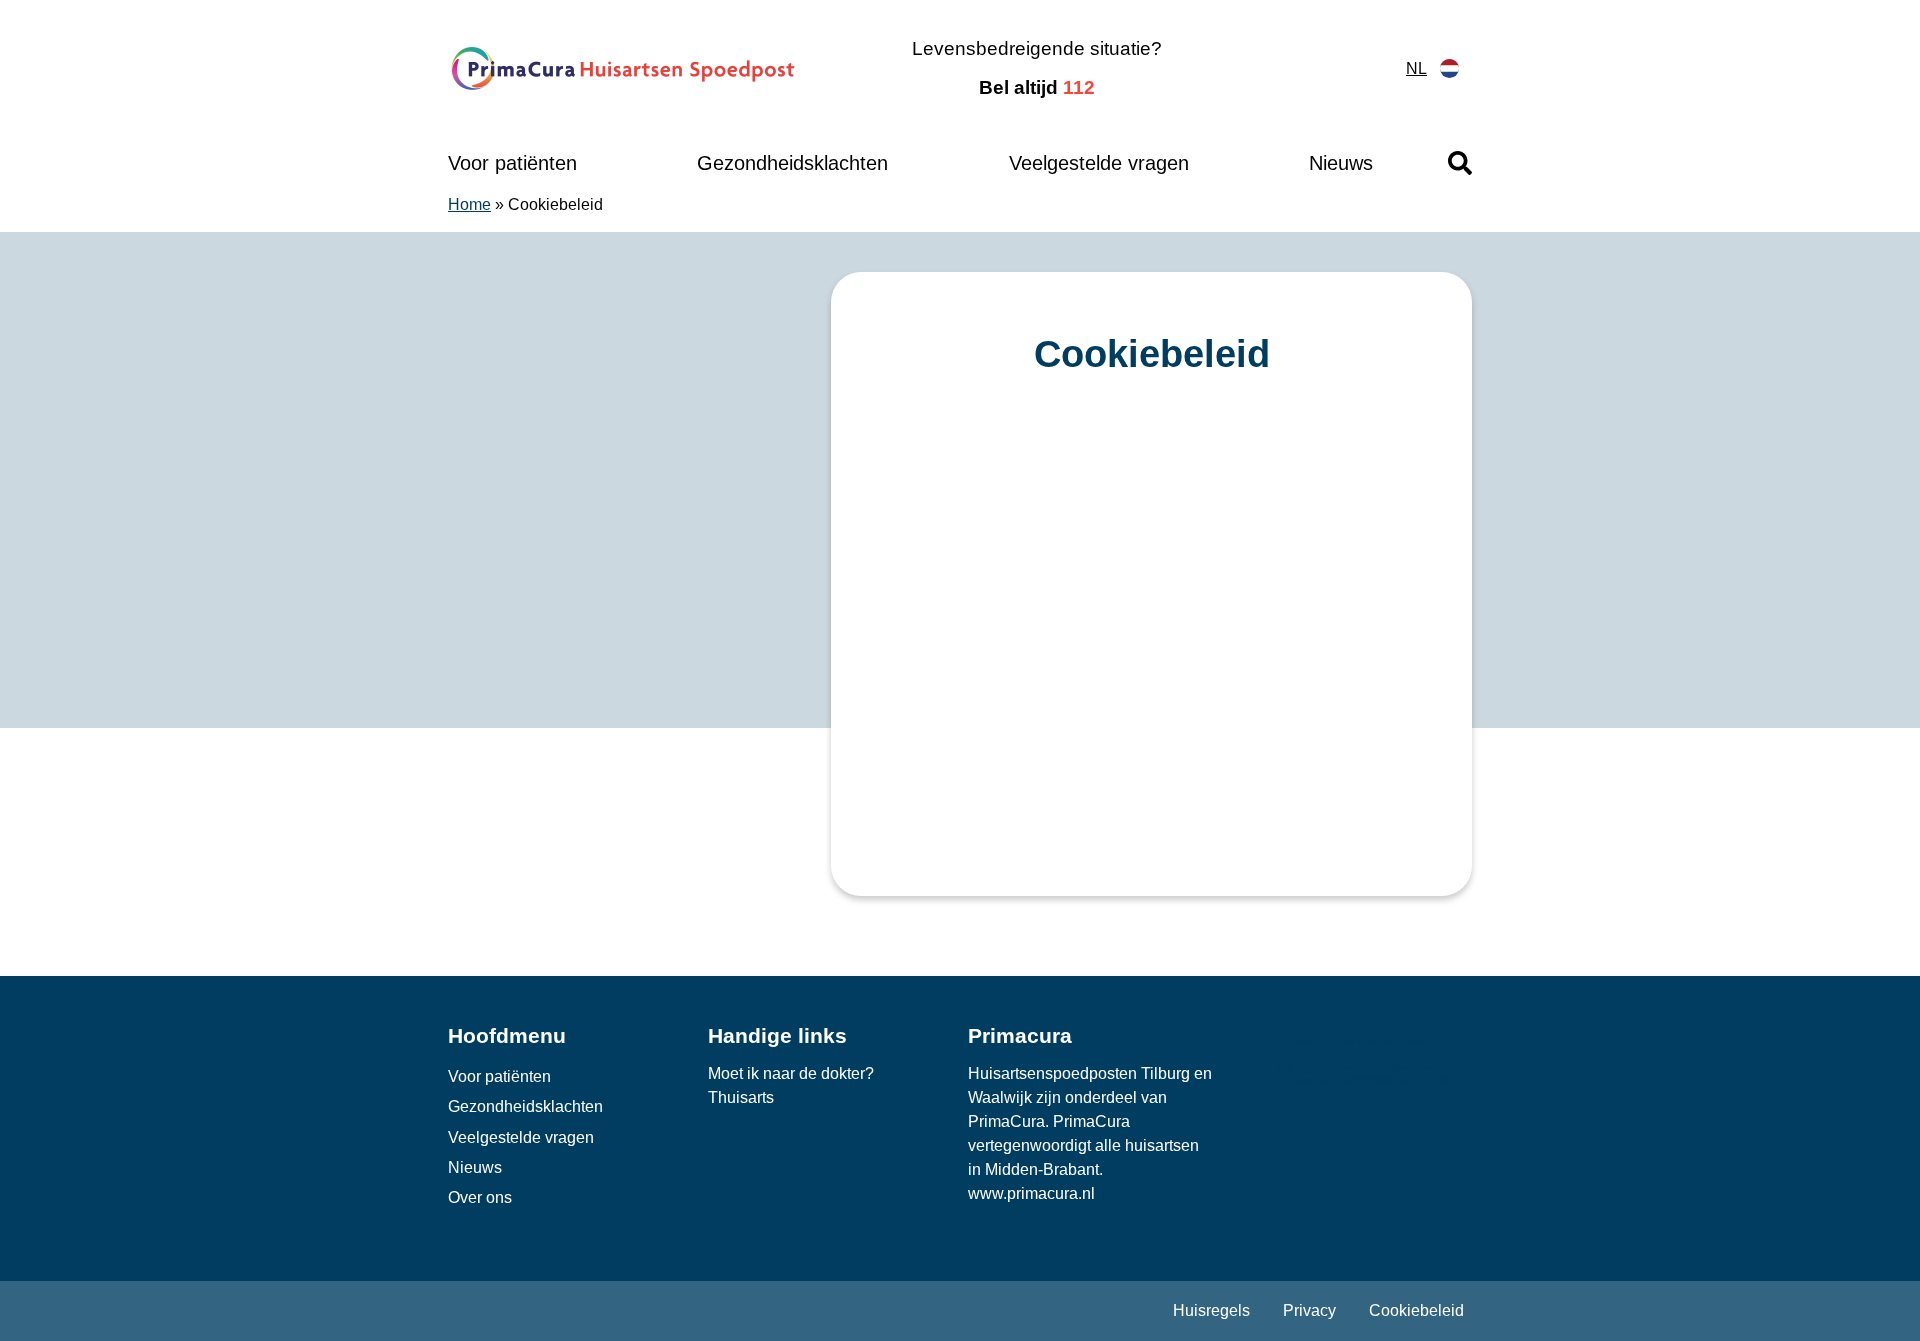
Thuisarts (741, 1097)
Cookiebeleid (1416, 1310)
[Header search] (1460, 163)
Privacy (1309, 1310)
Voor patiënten (512, 163)
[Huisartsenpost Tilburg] (624, 68)
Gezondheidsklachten (792, 163)
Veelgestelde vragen (1099, 163)
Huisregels (1211, 1310)
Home (469, 204)
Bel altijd (1037, 87)
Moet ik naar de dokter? (791, 1073)
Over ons (480, 1197)
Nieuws (1341, 163)
